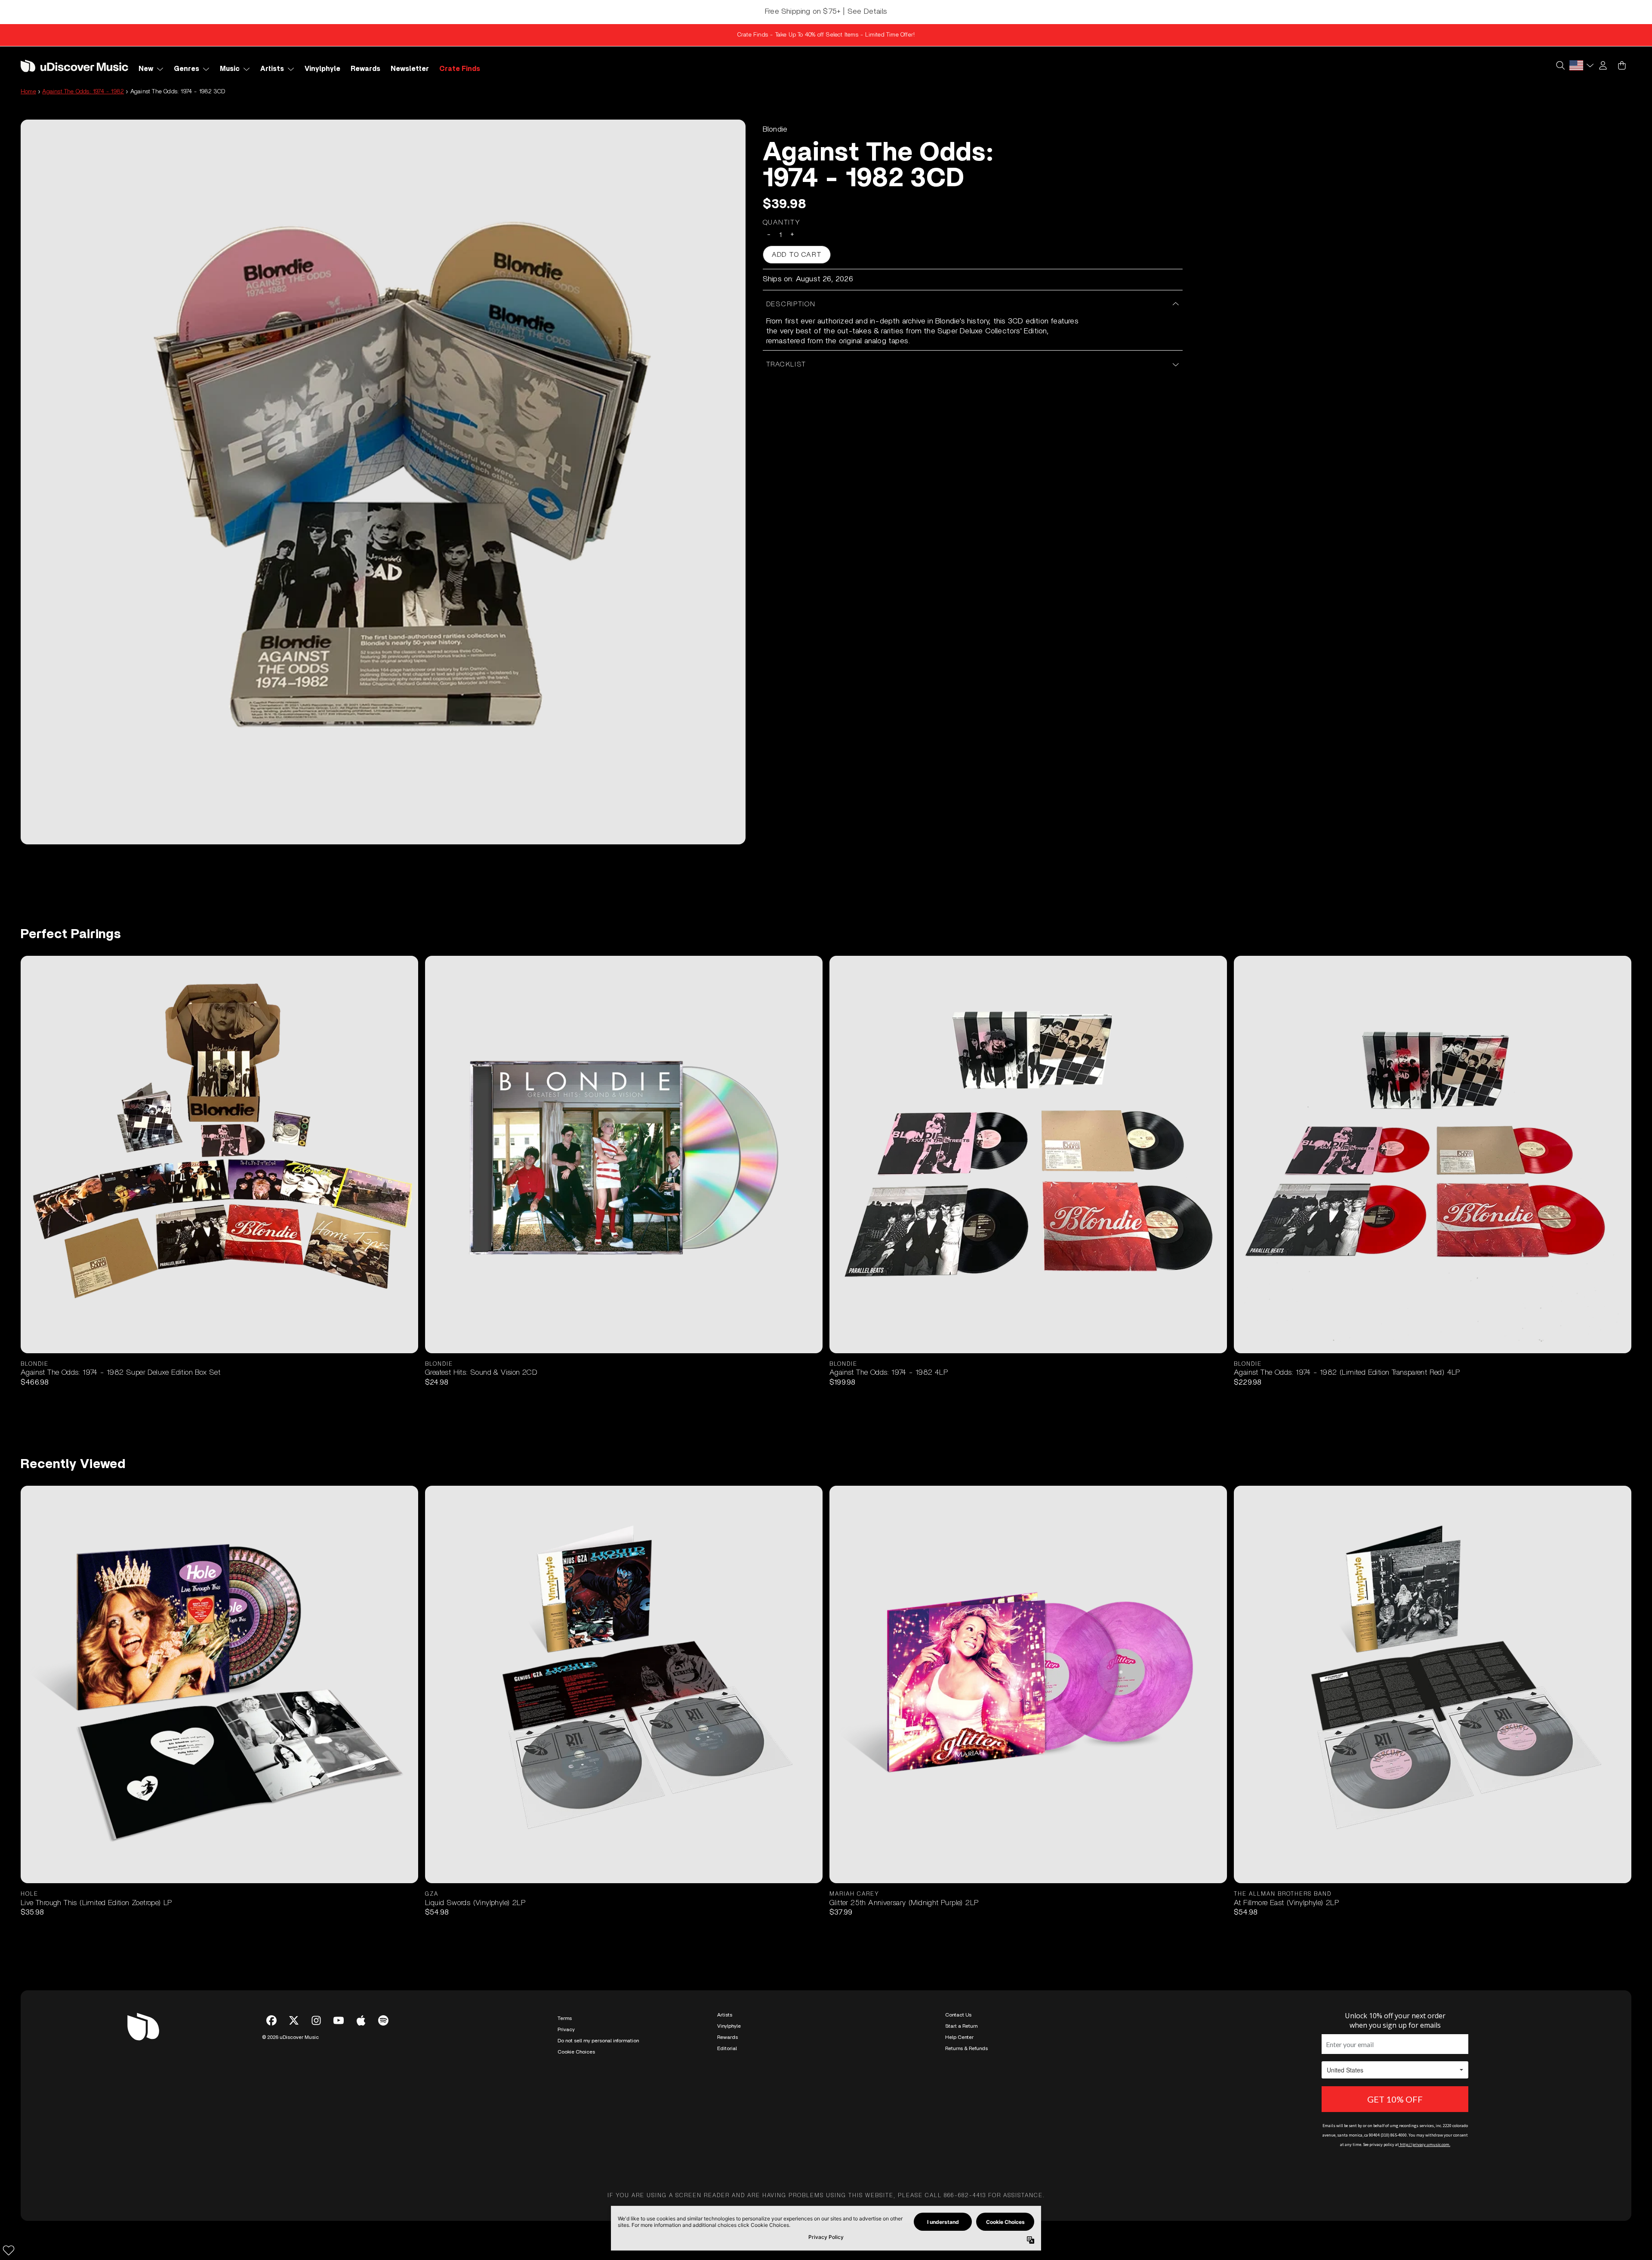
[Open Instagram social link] (316, 2020)
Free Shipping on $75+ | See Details (826, 12)
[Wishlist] (9, 2250)
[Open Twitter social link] (294, 2020)
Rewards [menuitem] (365, 69)
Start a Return (961, 2026)
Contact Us (958, 2015)
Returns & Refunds (966, 2048)
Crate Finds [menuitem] (460, 69)
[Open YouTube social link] (339, 2020)
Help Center (959, 2037)
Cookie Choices (576, 2052)
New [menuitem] (146, 69)
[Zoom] (383, 482)
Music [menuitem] (230, 69)
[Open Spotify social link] (383, 2020)
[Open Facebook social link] (271, 2020)
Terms (565, 2018)
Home (28, 92)
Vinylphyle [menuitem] (322, 69)
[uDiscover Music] (74, 66)
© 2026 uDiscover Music (290, 2037)
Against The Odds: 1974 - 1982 (83, 92)
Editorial (727, 2048)
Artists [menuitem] (272, 69)
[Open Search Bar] (1560, 65)
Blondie (775, 129)
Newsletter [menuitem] (410, 69)
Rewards (727, 2037)
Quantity (782, 222)
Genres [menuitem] (186, 69)
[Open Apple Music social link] (361, 2020)
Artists (725, 2015)
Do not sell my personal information (598, 2041)
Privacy (566, 2029)
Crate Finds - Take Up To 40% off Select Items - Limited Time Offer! (826, 35)
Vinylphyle (729, 2026)
